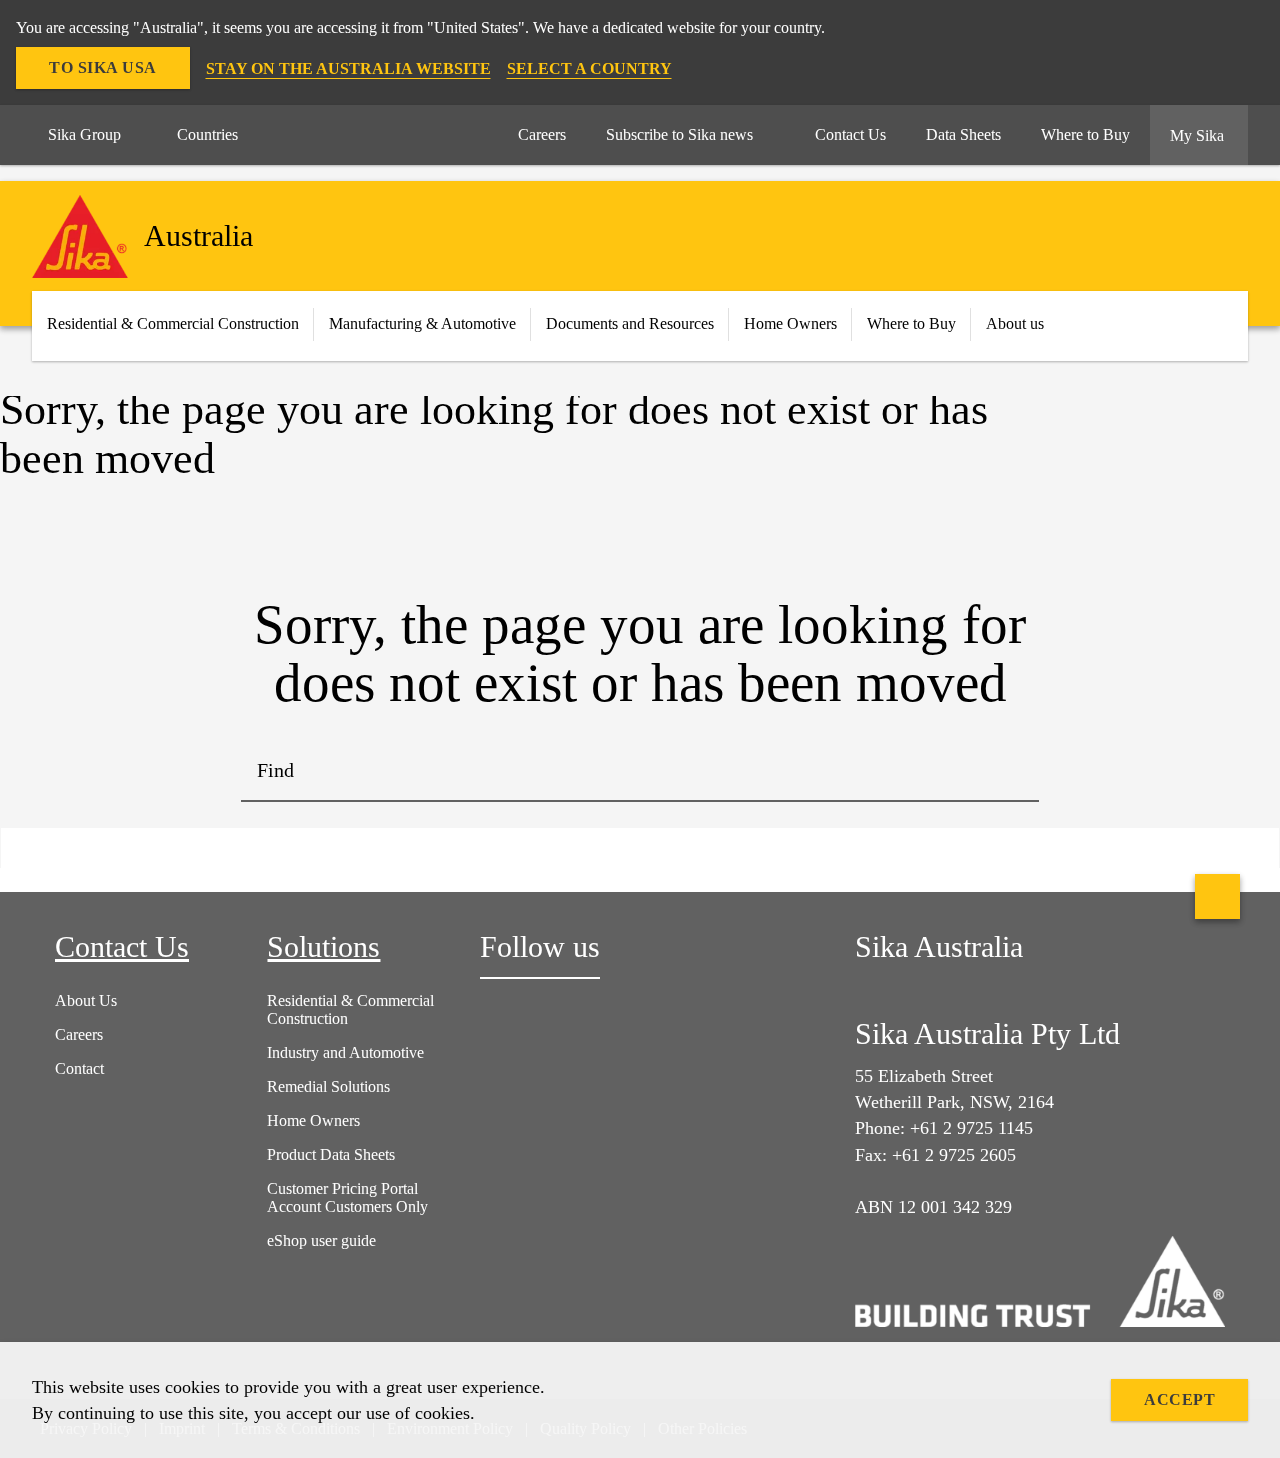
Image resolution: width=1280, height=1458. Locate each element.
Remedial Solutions (328, 1086)
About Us (86, 1000)
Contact (79, 1068)
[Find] (1009, 772)
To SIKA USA (103, 67)
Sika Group (84, 134)
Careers (79, 1034)
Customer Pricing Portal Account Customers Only (347, 1197)
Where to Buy (911, 323)
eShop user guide (321, 1240)
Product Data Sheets (331, 1154)
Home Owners (790, 323)
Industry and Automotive (345, 1052)
